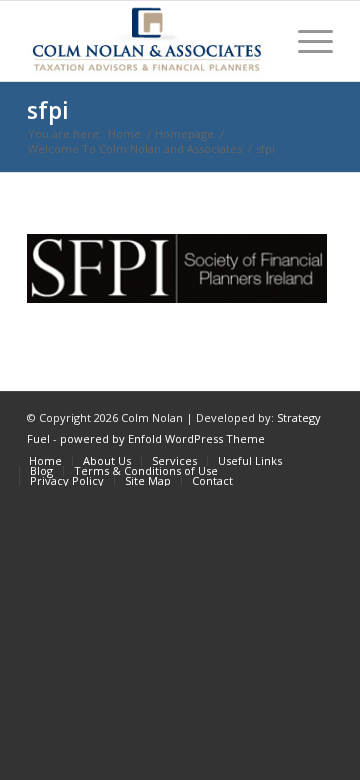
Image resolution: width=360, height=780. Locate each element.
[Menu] (305, 41)
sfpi (48, 110)
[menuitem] (258, 41)
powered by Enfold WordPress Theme (162, 438)
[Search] (258, 41)
